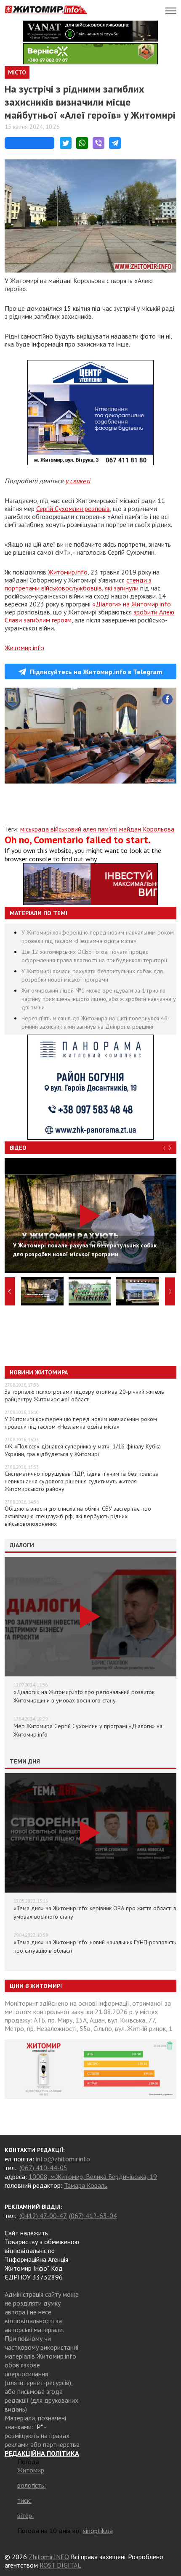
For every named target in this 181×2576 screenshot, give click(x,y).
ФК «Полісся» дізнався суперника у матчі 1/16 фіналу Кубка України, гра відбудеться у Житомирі (83, 1450)
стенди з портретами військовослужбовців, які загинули (78, 584)
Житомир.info (68, 572)
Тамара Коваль (86, 2185)
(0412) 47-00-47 (43, 2216)
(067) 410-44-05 (43, 2168)
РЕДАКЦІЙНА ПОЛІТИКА (42, 2453)
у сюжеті (78, 481)
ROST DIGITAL (60, 2565)
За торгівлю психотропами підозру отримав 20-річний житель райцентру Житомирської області (84, 1395)
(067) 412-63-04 (93, 2216)
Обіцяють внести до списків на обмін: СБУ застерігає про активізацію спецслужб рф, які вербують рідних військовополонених (78, 1516)
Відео (18, 1148)
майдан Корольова (147, 829)
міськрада (35, 829)
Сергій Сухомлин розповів (73, 508)
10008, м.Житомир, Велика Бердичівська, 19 (93, 2176)
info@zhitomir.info (63, 2159)
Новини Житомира (39, 1372)
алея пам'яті (100, 829)
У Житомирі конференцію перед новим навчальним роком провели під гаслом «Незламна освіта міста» (81, 1423)
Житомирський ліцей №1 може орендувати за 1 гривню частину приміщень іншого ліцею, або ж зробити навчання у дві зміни (99, 999)
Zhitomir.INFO (49, 2557)
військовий (66, 829)
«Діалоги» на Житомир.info (132, 604)
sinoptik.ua (98, 2531)
